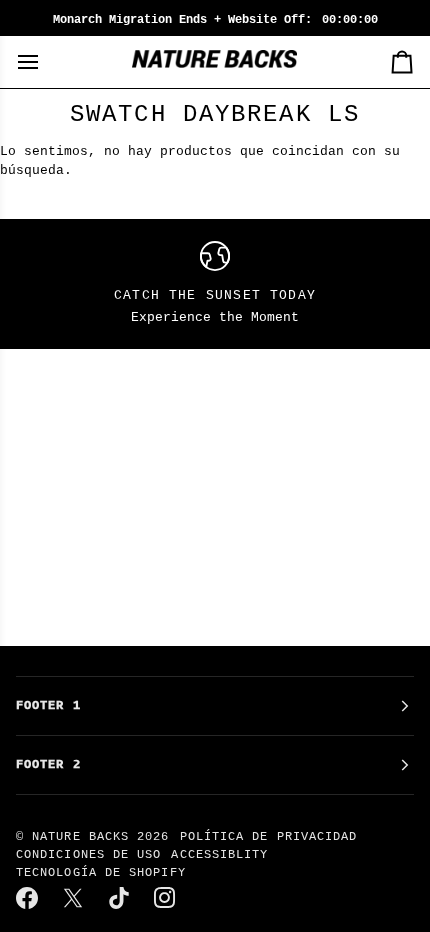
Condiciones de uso (88, 855)
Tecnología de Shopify (101, 873)
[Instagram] (166, 898)
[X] (74, 898)
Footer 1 (48, 706)
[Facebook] (28, 898)
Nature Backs (84, 837)
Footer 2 (48, 765)
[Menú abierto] (46, 62)
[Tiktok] (120, 898)
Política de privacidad (269, 837)
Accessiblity (219, 855)
